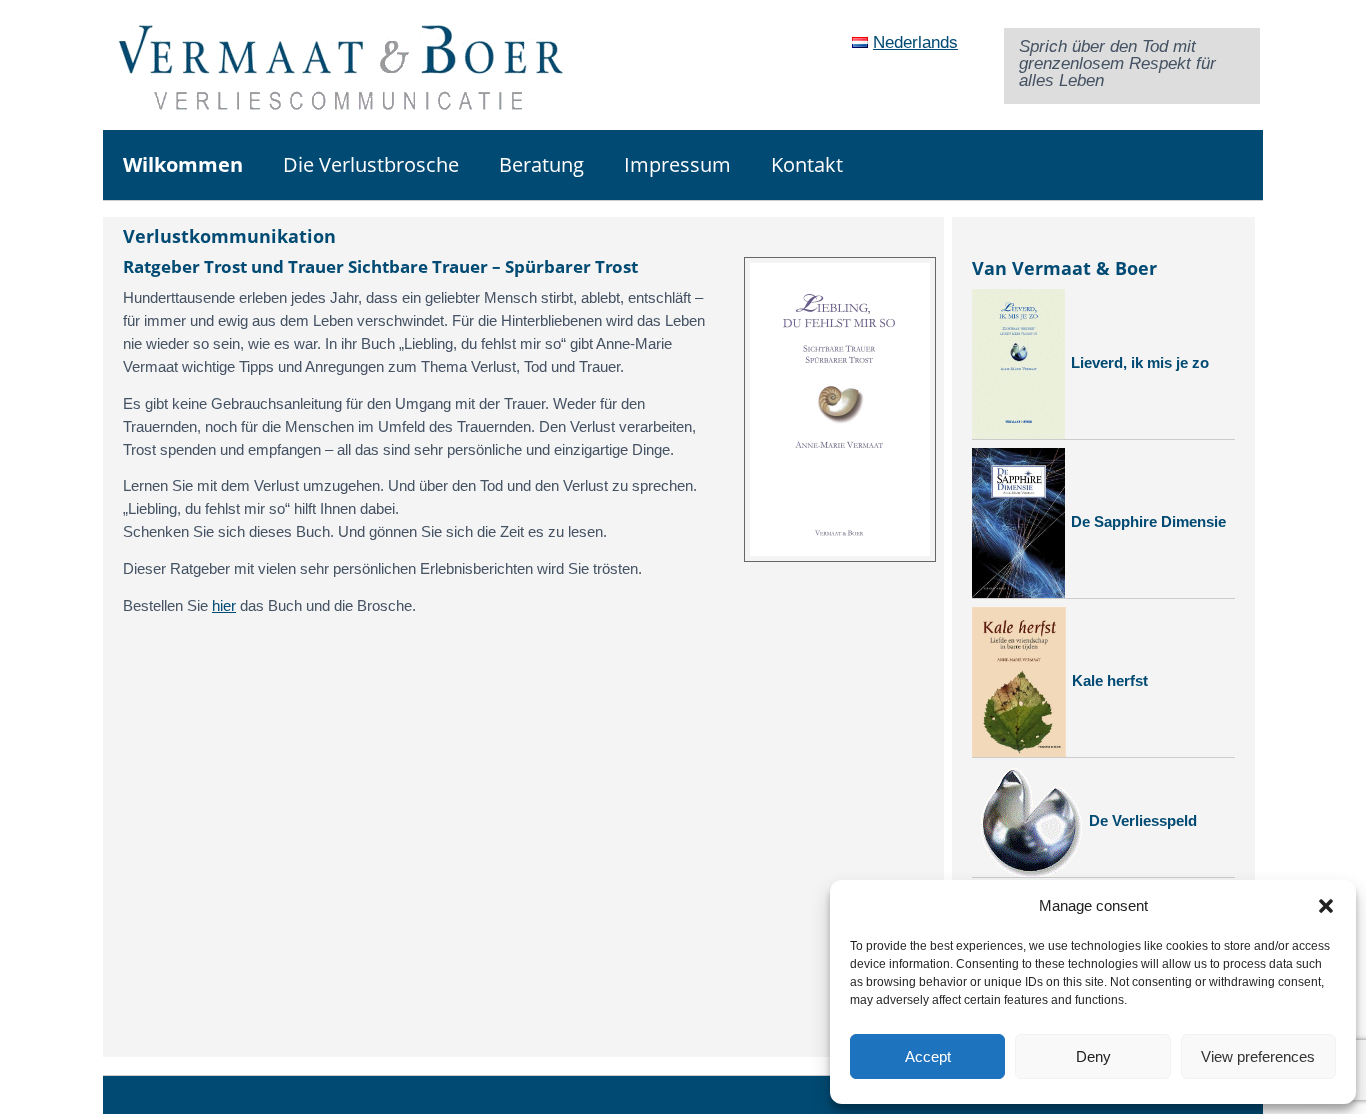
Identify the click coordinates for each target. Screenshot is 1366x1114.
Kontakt (807, 164)
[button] (1326, 906)
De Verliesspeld (1143, 820)
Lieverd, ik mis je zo (1140, 362)
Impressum (677, 164)
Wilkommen (183, 164)
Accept (928, 1056)
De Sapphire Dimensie (1148, 521)
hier (224, 605)
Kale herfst (1110, 680)
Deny (1093, 1056)
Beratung (541, 164)
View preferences (1258, 1056)
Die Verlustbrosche (371, 164)
